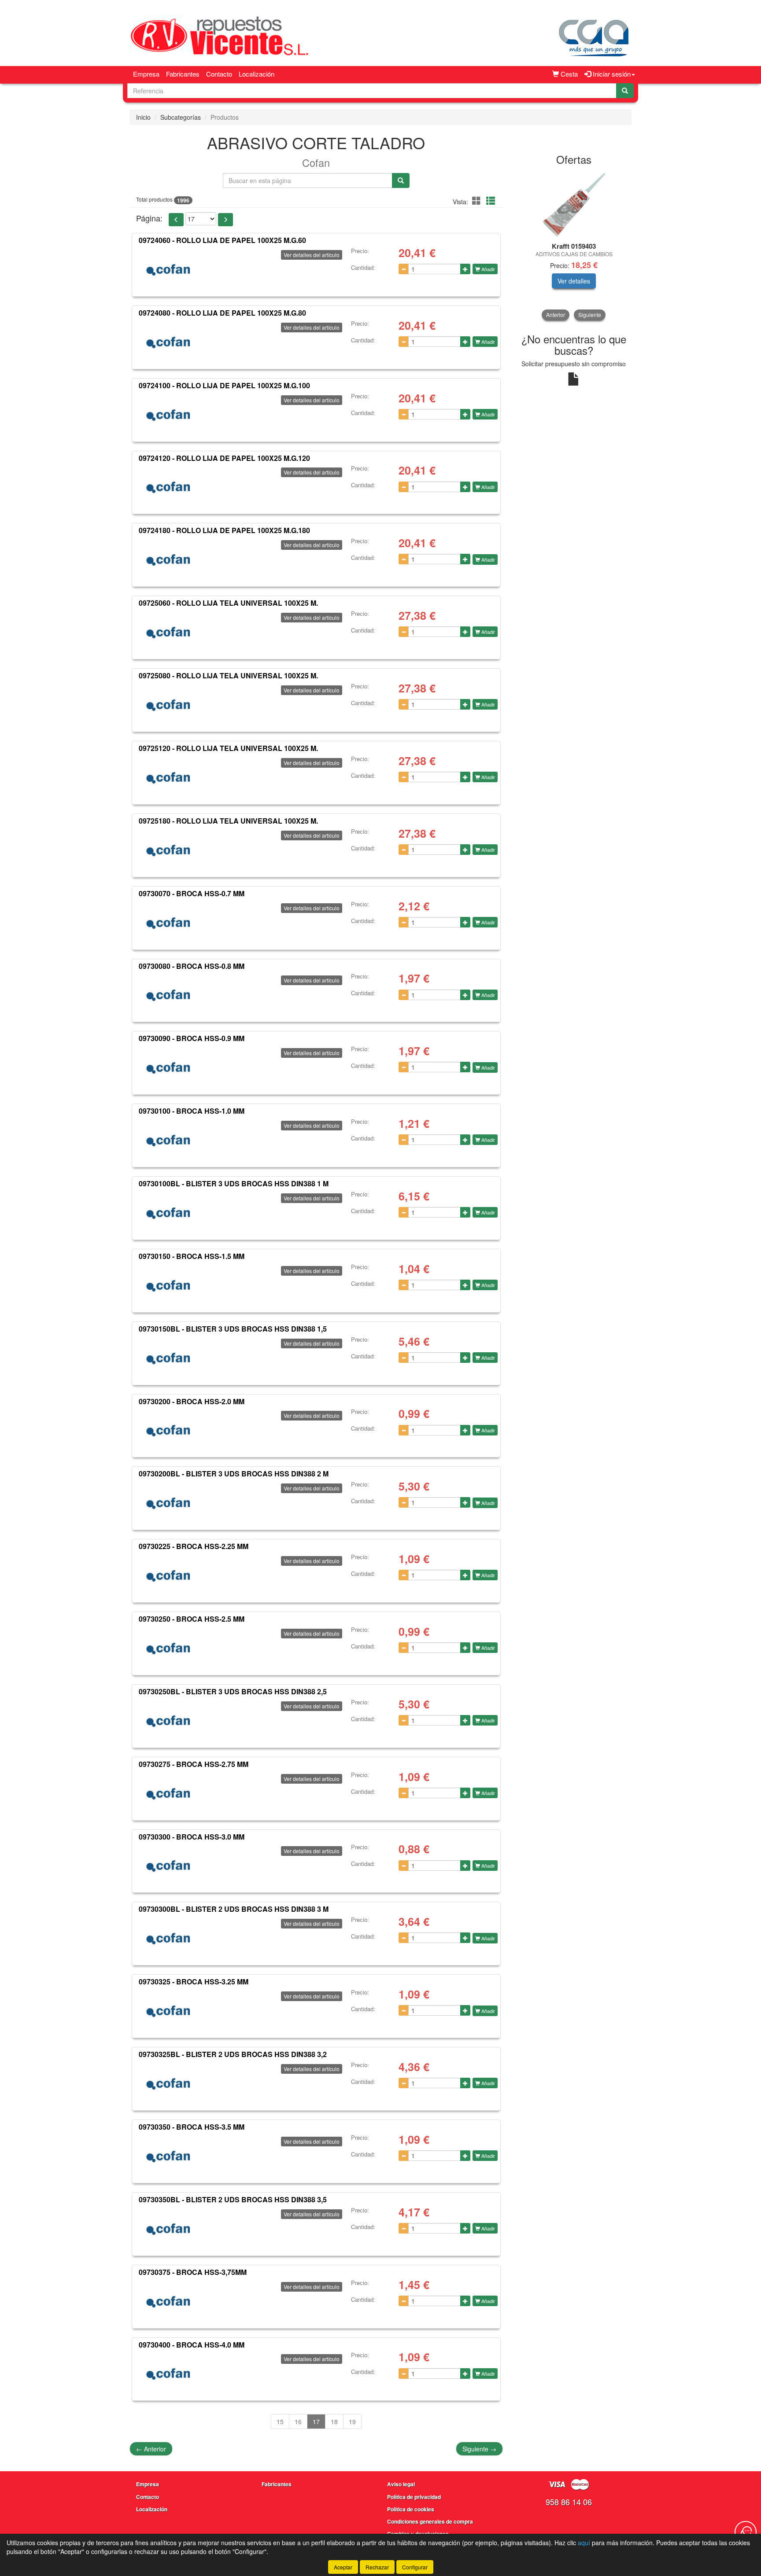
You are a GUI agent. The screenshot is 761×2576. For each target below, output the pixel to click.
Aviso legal (401, 2484)
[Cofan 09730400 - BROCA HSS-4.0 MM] (168, 2374)
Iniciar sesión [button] (611, 74)
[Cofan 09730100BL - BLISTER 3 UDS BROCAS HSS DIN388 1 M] (168, 1213)
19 (352, 2421)
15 (280, 2421)
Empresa (146, 74)
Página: (149, 218)
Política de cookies (411, 2509)
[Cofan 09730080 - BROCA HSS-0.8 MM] (168, 995)
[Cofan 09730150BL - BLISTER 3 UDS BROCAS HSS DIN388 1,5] (168, 1358)
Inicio (143, 117)
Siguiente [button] (590, 315)
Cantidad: (363, 268)
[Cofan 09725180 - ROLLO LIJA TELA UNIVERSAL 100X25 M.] (168, 850)
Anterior (151, 2449)
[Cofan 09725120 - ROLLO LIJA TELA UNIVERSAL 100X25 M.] (168, 778)
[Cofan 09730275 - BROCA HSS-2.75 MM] (168, 1794)
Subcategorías (181, 117)
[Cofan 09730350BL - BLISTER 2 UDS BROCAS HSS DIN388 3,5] (168, 2229)
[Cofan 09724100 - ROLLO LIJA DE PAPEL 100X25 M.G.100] (168, 415)
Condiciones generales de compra (430, 2521)
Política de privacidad (414, 2497)
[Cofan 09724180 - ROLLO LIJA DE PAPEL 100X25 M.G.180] (168, 560)
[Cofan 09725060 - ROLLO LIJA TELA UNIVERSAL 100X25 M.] (168, 633)
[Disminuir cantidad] (404, 269)
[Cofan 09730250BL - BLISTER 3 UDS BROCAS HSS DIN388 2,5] (168, 1721)
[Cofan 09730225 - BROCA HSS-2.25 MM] (168, 1576)
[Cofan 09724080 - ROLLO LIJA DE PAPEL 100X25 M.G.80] (168, 342)
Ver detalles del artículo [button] (312, 255)
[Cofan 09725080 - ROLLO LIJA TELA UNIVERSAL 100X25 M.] (168, 705)
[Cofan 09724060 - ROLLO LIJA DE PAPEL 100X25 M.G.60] (168, 270)
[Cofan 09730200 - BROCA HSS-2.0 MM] (168, 1431)
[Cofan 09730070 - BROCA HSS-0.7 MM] (168, 923)
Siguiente (479, 2449)
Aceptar (343, 2567)
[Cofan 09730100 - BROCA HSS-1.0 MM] (168, 1141)
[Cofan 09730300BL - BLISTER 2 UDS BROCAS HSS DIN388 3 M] (168, 1939)
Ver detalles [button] (574, 281)
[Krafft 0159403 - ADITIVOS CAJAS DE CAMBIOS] (574, 204)
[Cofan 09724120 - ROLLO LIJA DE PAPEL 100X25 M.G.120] (168, 487)
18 (334, 2421)
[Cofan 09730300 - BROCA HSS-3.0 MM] (168, 1866)
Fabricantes (183, 74)
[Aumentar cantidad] (465, 269)
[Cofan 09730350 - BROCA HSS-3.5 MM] (168, 2156)
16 (298, 2421)
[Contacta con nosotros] (746, 2532)
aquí (584, 2543)
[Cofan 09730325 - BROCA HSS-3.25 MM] (168, 2011)
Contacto (219, 74)
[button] (478, 201)
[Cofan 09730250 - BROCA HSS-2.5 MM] (168, 1649)
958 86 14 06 (569, 2502)
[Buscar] (625, 91)
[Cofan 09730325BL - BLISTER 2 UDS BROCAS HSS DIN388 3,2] (168, 2084)
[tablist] (574, 246)
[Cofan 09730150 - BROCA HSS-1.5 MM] (168, 1286)
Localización (257, 74)
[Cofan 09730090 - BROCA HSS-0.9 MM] (168, 1068)
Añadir (488, 269)
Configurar (415, 2567)
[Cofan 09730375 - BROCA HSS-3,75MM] (168, 2302)
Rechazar (377, 2567)
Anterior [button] (556, 315)
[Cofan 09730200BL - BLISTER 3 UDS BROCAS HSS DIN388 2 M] (168, 1503)
